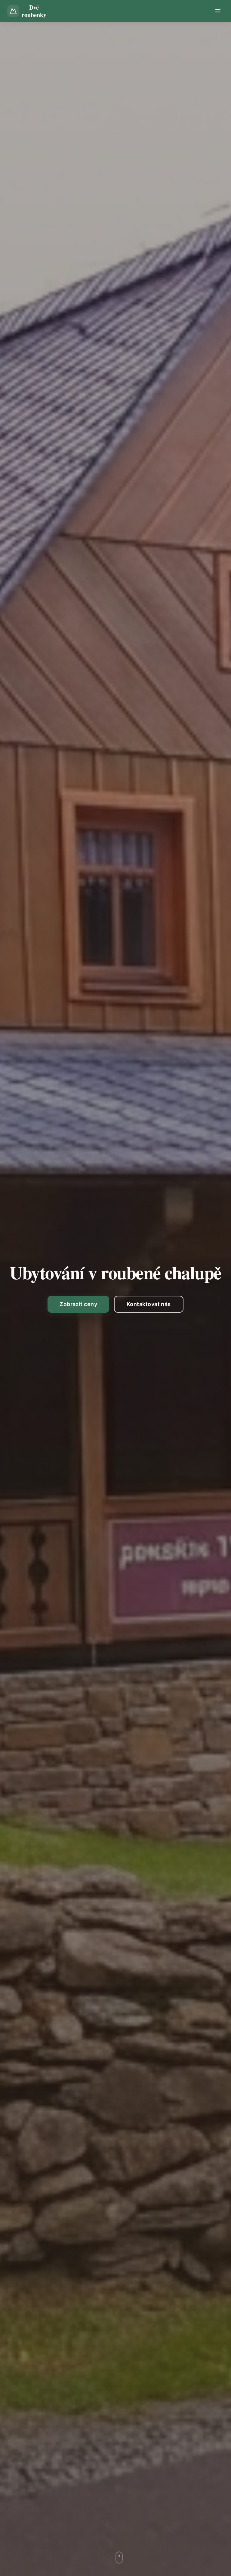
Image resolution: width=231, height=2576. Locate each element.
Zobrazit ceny (78, 1304)
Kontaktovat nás (149, 1304)
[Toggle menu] (218, 11)
